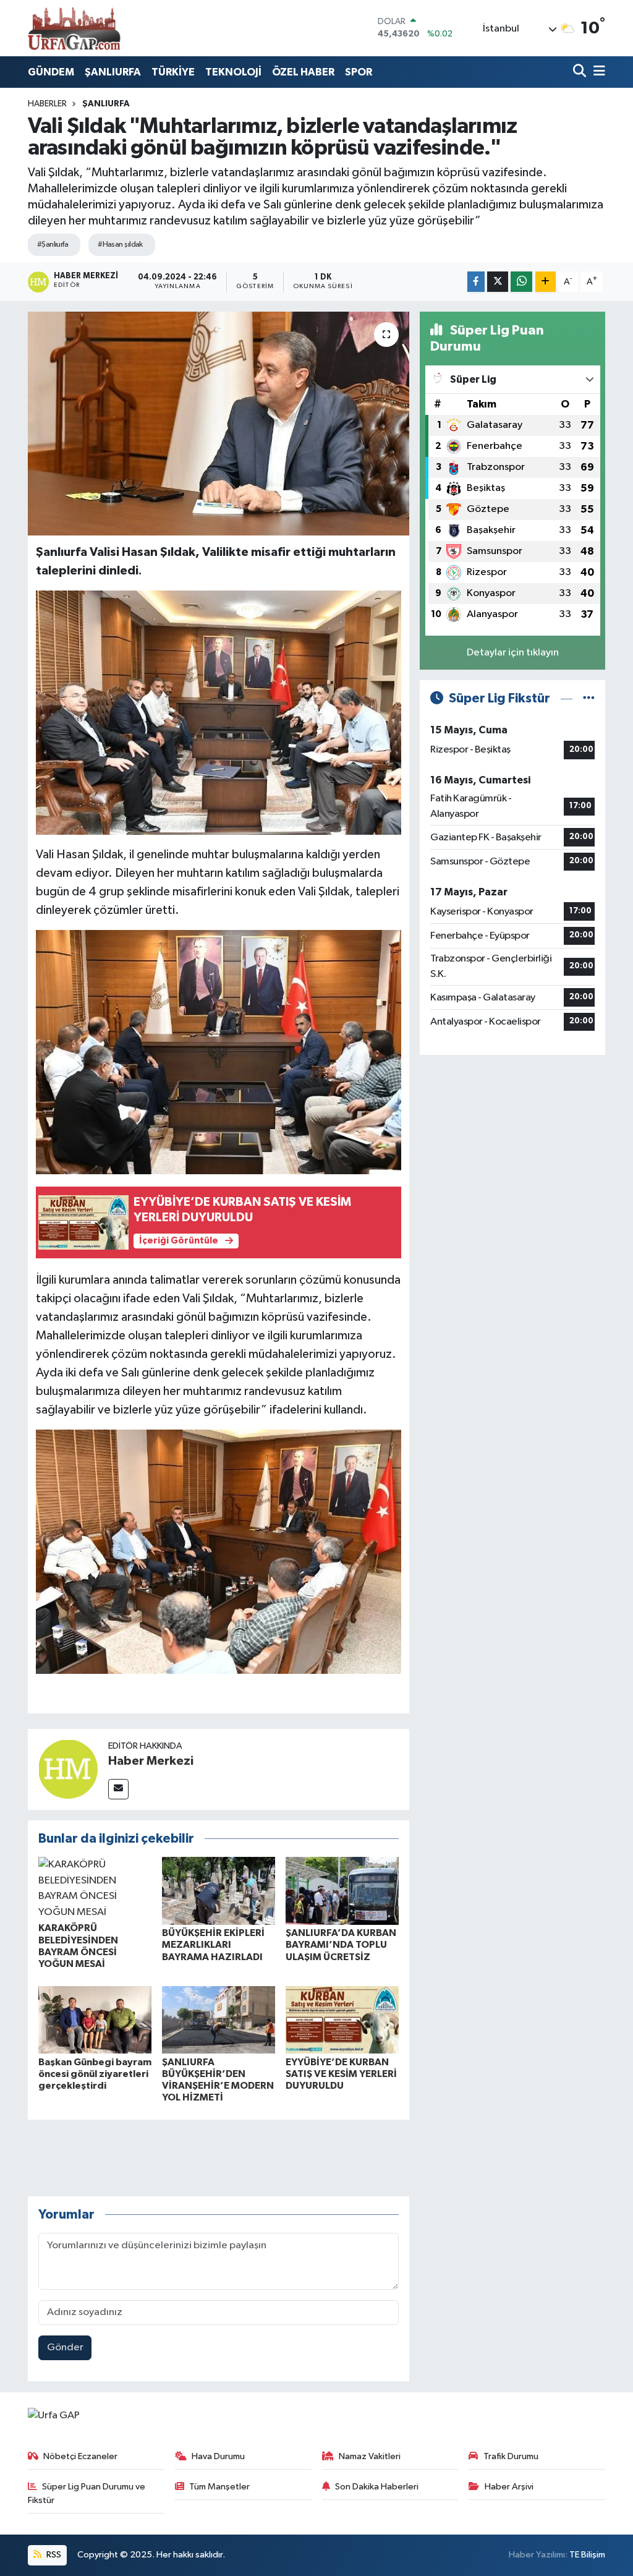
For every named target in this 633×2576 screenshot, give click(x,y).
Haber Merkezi (151, 1761)
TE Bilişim (587, 2555)
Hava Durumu (218, 2456)
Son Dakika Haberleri (377, 2487)
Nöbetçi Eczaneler (80, 2456)
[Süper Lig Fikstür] (589, 698)
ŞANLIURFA (113, 72)
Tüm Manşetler (219, 2487)
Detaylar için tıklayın (513, 653)
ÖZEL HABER (303, 72)
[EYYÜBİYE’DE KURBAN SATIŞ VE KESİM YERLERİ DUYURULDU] (342, 2020)
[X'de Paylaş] (498, 282)
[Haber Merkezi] (68, 1769)
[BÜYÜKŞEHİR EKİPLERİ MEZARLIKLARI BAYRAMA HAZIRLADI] (219, 1891)
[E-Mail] (118, 1789)
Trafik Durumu (511, 2456)
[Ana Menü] (597, 72)
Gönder (65, 2348)
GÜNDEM (51, 72)
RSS (53, 2555)
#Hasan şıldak (120, 245)
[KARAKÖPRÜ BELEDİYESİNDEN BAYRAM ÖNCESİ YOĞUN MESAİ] (95, 1888)
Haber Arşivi (509, 2487)
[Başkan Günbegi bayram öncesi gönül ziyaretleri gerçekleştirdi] (95, 2020)
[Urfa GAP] (74, 28)
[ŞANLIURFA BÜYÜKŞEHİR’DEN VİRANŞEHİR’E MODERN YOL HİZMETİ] (219, 2020)
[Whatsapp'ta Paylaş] (521, 282)
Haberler (47, 104)
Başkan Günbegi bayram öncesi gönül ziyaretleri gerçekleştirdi (95, 2074)
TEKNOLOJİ (233, 72)
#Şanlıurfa (53, 245)
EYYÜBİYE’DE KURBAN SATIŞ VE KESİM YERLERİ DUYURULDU (341, 2074)
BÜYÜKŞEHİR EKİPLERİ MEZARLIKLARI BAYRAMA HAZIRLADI (213, 1945)
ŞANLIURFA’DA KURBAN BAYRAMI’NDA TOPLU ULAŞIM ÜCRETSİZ (341, 1945)
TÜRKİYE (173, 72)
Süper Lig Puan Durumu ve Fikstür (87, 2493)
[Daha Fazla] (546, 282)
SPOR (359, 72)
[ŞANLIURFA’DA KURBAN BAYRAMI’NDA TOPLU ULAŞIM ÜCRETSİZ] (342, 1891)
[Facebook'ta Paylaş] (476, 282)
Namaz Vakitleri (370, 2456)
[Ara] (581, 72)
